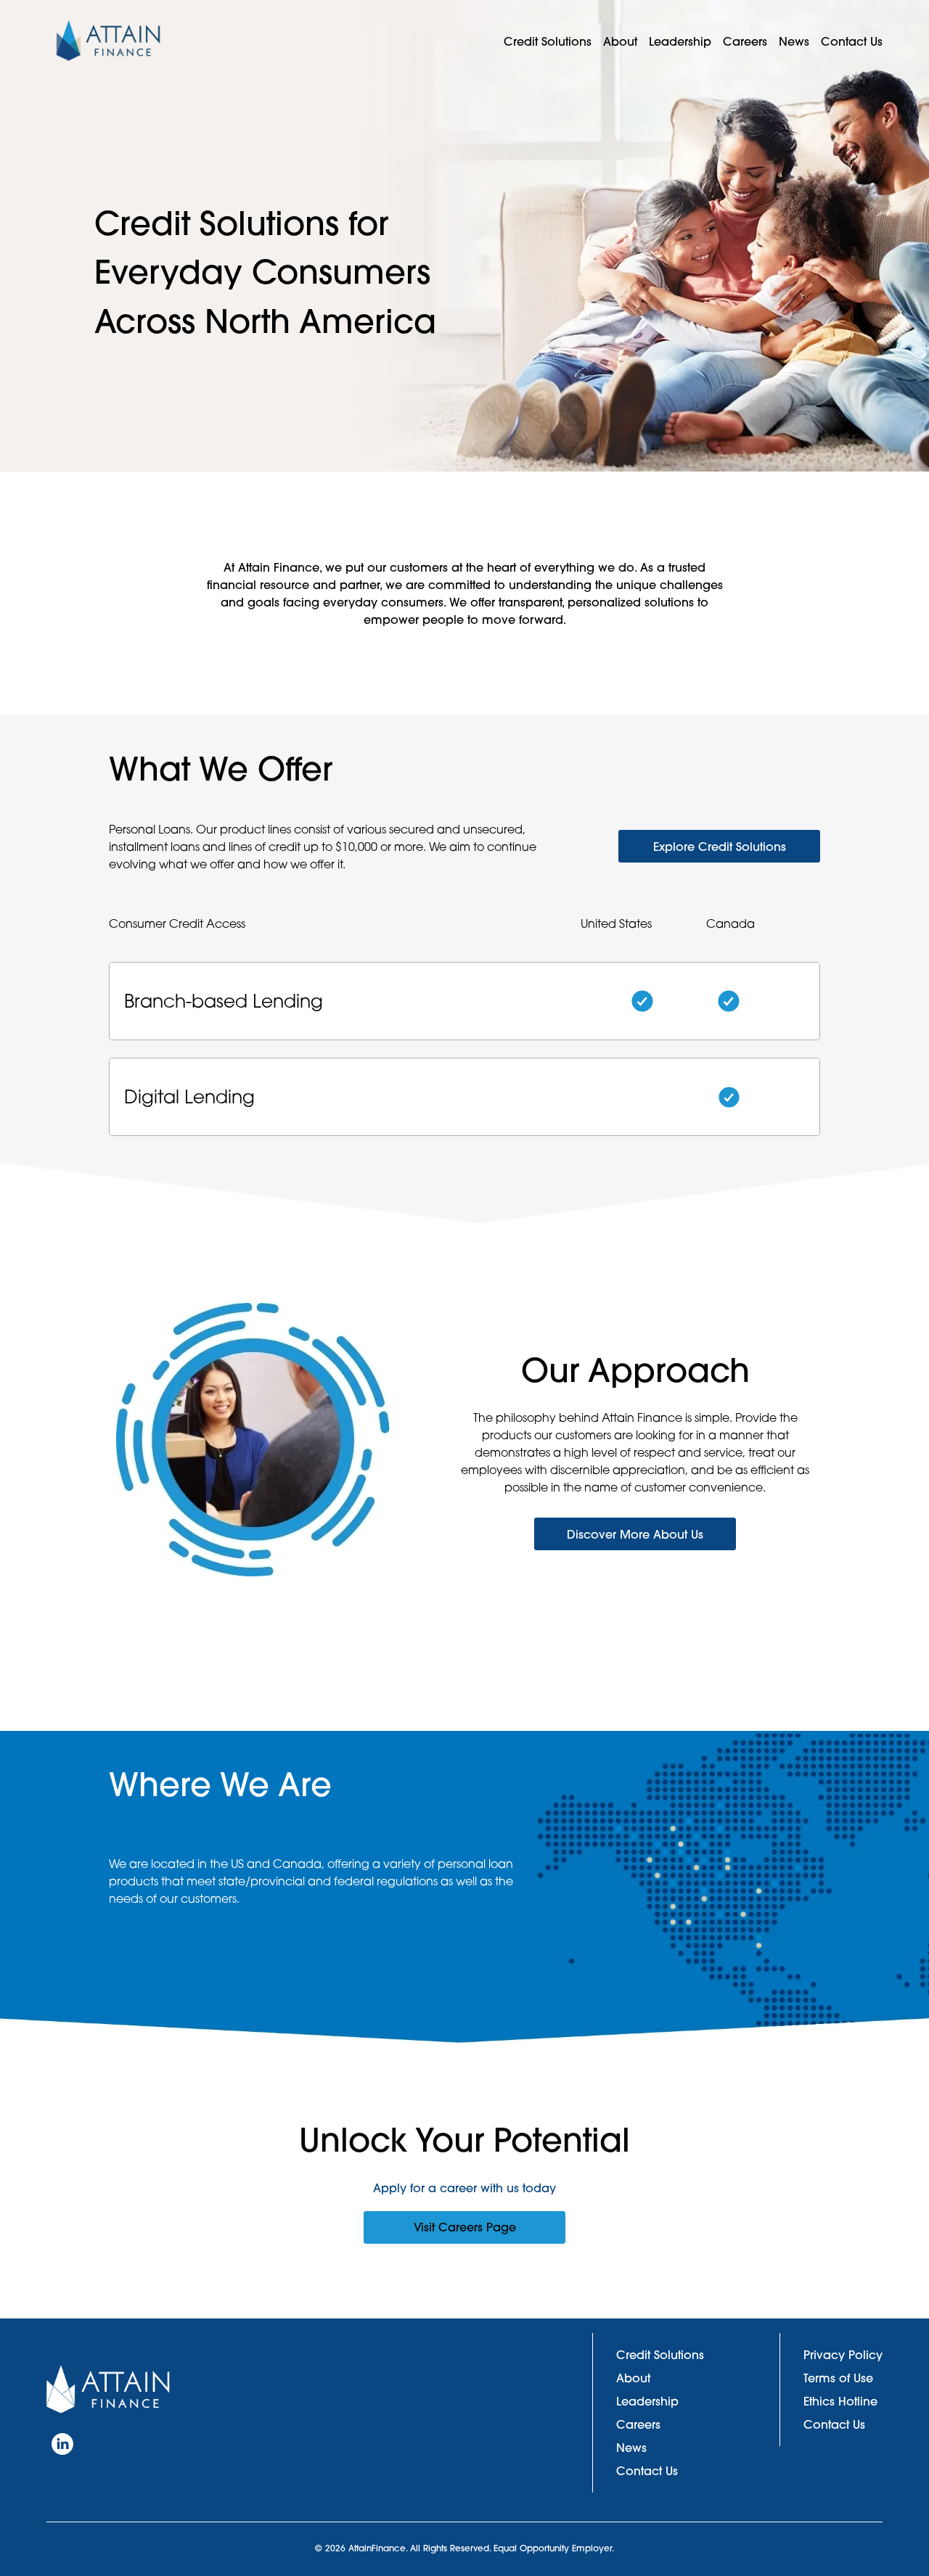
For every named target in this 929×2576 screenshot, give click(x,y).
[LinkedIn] (62, 2444)
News (794, 41)
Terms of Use (838, 2378)
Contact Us (852, 41)
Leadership (680, 41)
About (620, 41)
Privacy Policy (843, 2355)
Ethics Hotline (840, 2401)
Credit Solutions (548, 41)
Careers (745, 41)
